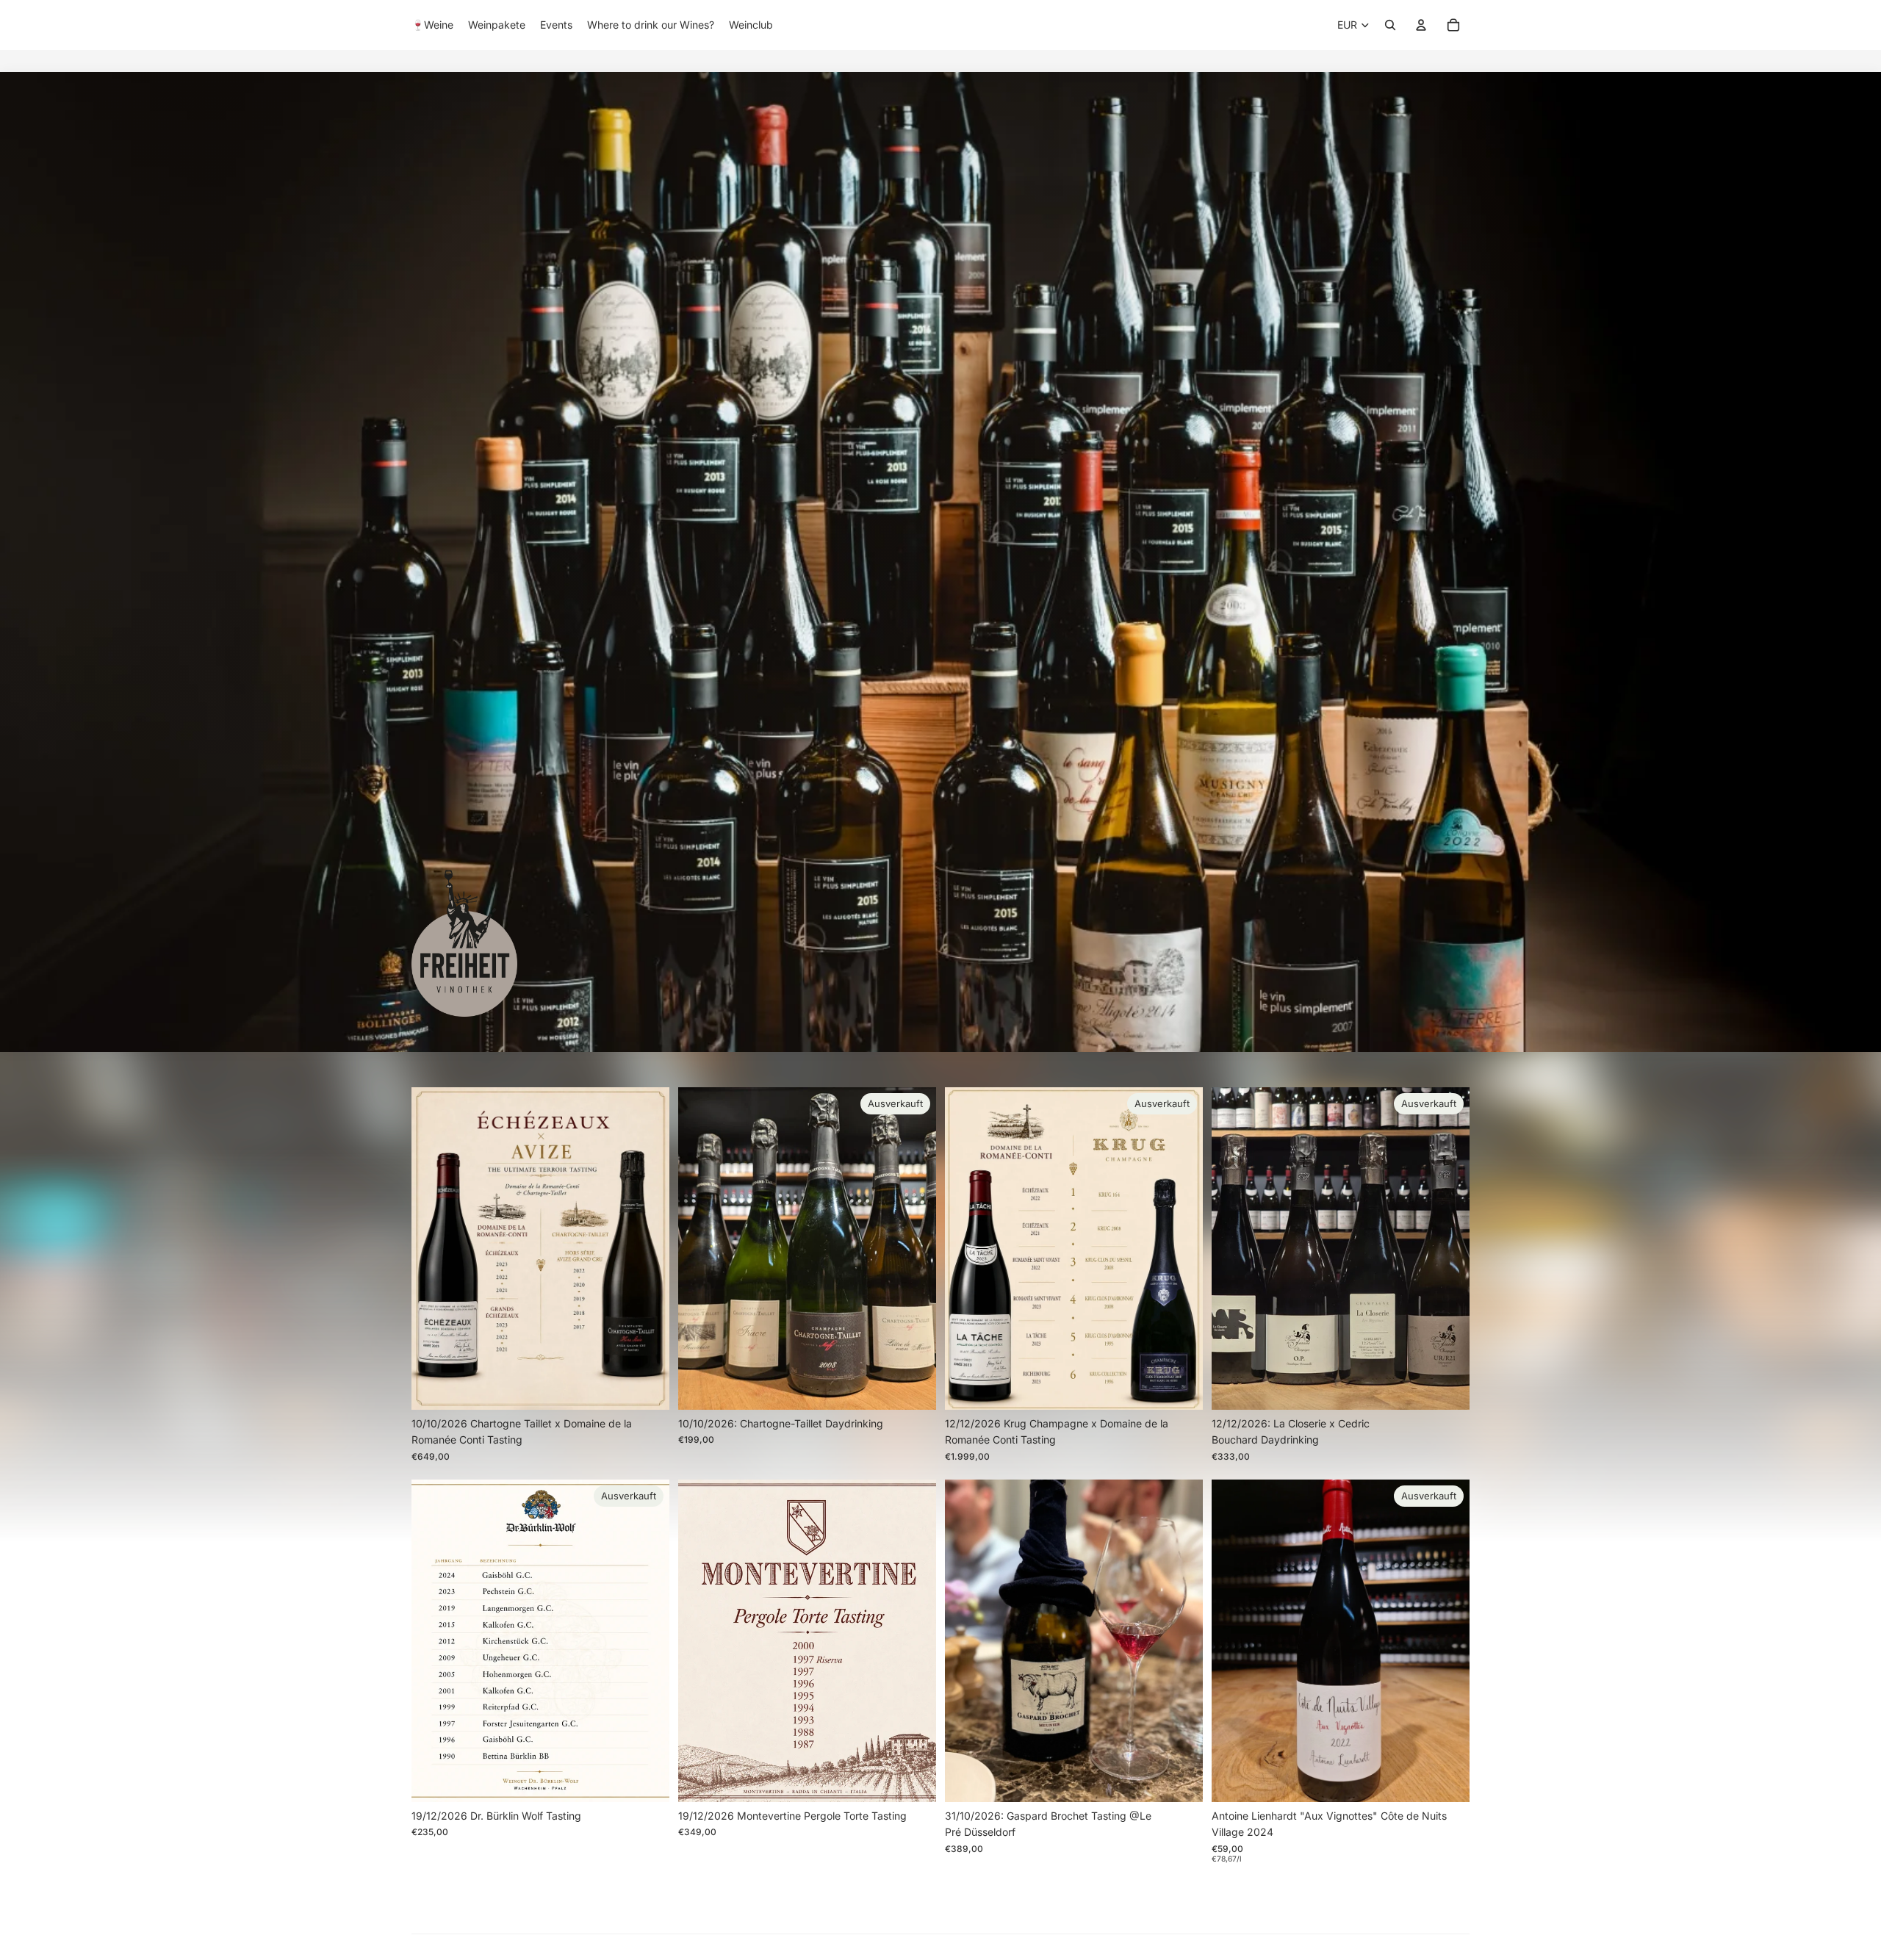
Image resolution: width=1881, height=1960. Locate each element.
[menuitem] (432, 25)
